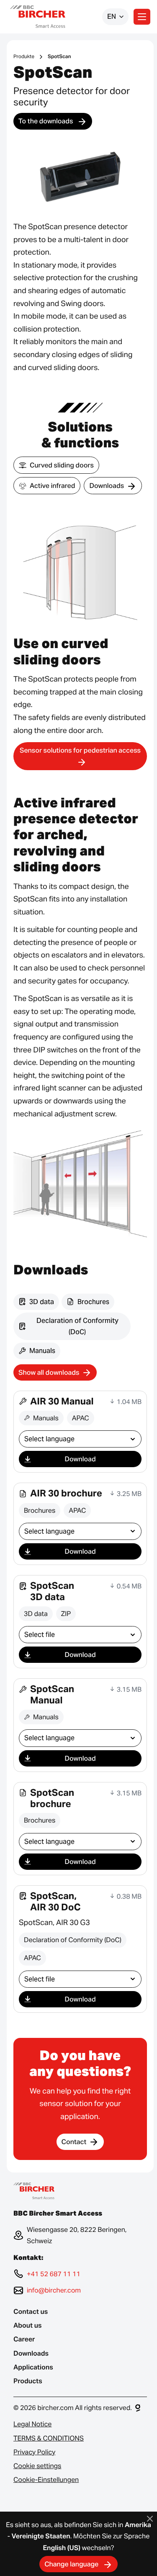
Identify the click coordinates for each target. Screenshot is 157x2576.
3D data (42, 1302)
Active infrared (52, 486)
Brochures (93, 1302)
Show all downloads (49, 1372)
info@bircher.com (54, 2290)
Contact (74, 2142)
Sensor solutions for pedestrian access (80, 750)
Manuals (42, 1351)
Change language (72, 2564)
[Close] (150, 2519)
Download (80, 1459)
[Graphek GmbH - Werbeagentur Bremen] (138, 2408)
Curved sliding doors (62, 465)
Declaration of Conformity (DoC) (77, 1326)
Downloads (107, 486)
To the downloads (46, 121)
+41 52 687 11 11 (54, 2274)
